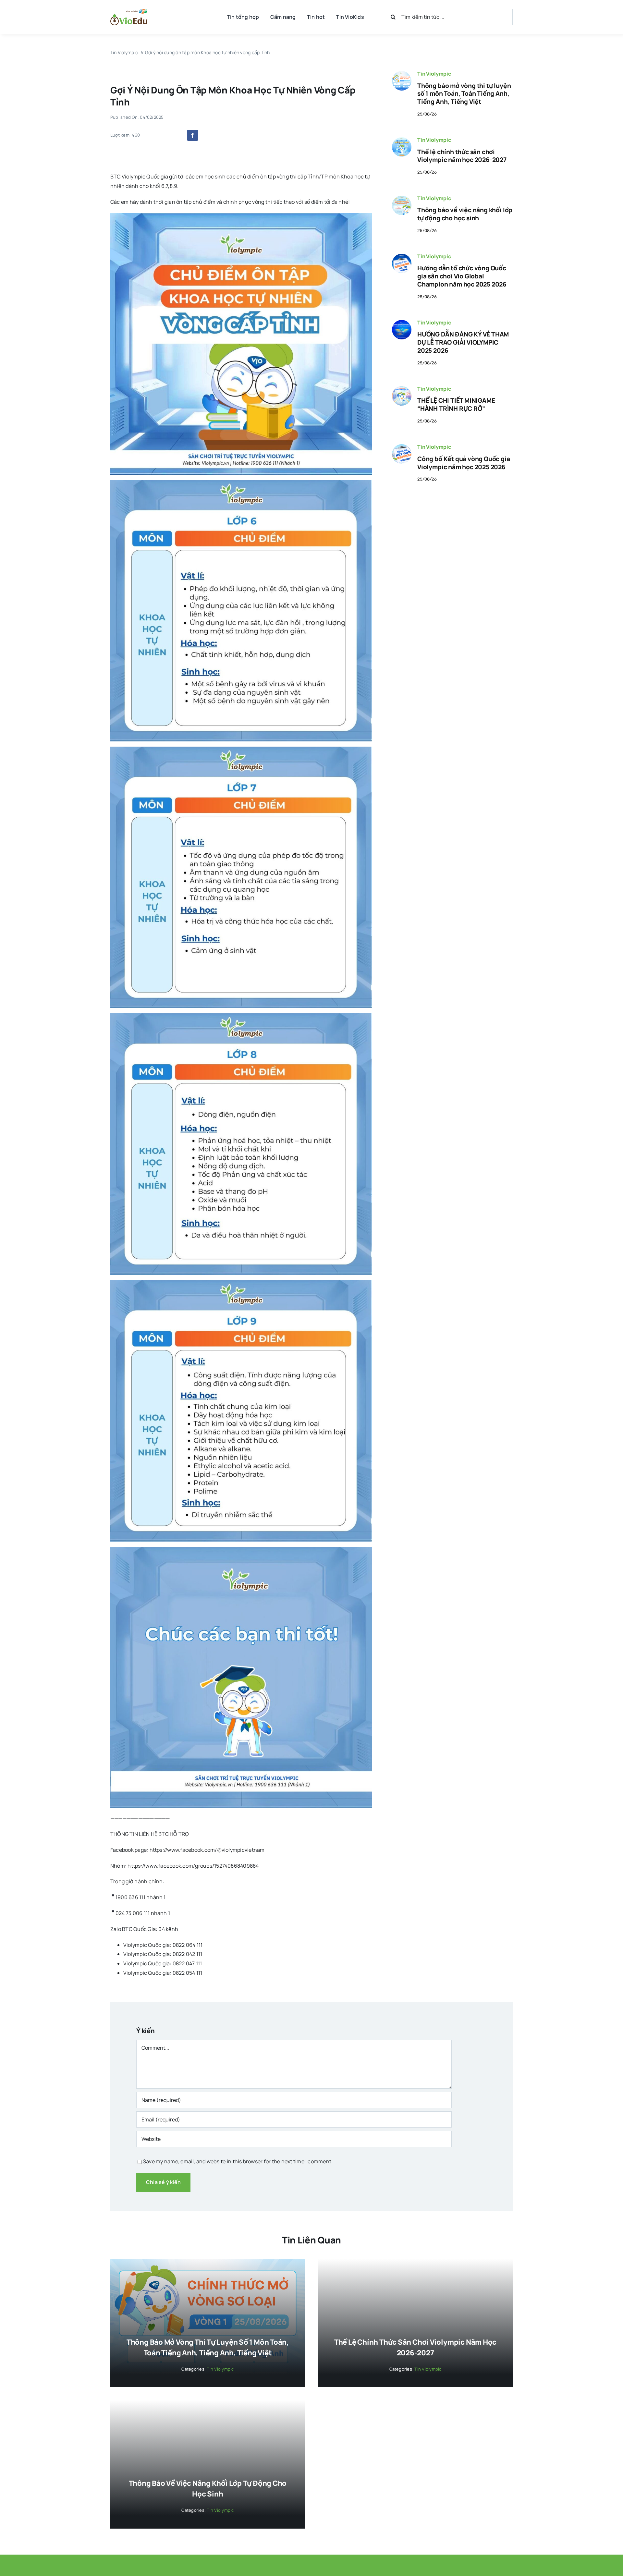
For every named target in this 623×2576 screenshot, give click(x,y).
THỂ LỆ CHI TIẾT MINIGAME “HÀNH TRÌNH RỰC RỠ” (456, 404)
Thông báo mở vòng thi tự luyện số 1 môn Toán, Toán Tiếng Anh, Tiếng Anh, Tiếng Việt (464, 94)
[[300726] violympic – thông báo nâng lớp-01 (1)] (402, 198)
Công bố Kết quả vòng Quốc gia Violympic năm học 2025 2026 (464, 463)
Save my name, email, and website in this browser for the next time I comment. (238, 2161)
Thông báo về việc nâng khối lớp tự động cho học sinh (465, 214)
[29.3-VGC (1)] (402, 256)
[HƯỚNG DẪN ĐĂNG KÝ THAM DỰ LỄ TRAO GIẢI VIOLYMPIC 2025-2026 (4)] (402, 323)
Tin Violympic (434, 74)
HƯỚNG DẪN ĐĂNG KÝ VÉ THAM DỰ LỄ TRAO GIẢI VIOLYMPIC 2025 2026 (463, 342)
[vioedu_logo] (129, 11)
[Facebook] (192, 135)
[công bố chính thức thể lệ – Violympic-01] (402, 140)
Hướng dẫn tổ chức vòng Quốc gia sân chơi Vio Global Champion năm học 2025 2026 (462, 276)
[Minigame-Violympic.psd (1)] (402, 389)
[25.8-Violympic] (402, 74)
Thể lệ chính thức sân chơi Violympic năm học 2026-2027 (462, 156)
